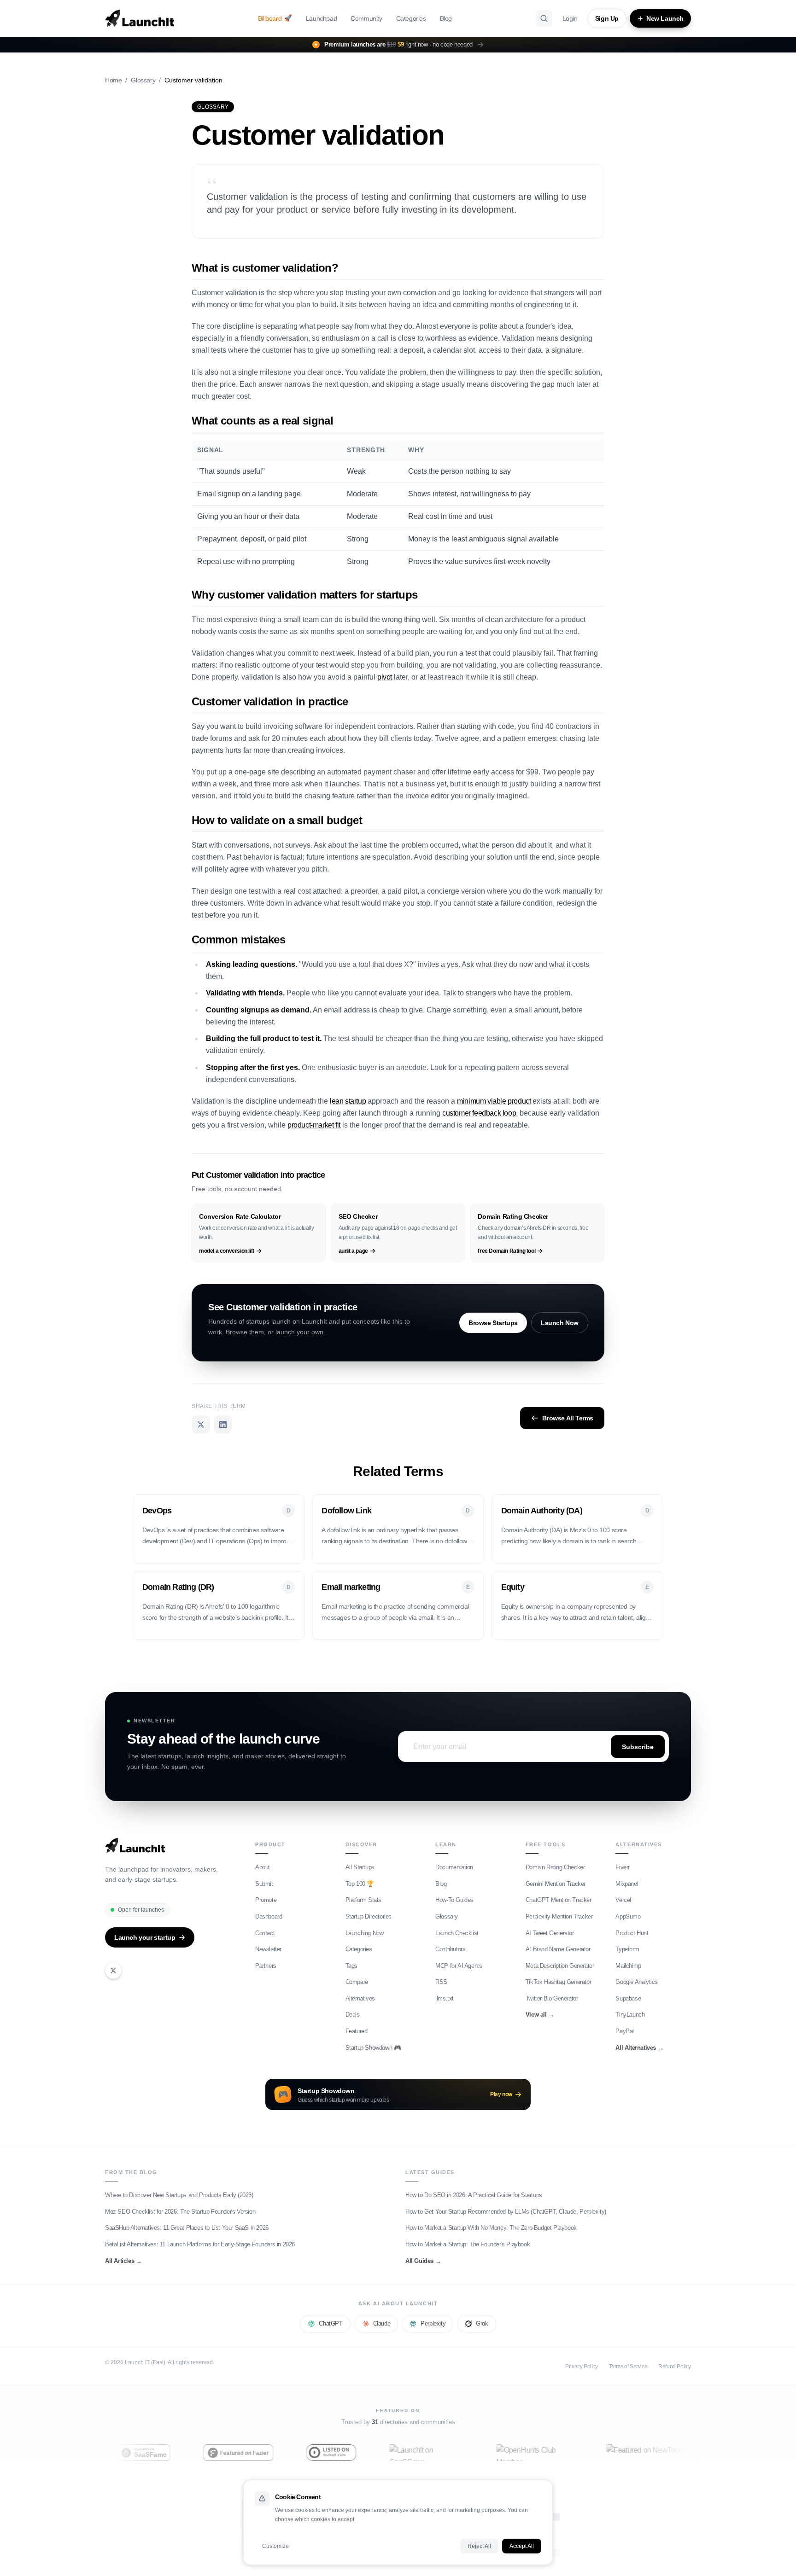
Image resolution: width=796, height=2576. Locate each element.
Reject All (479, 2546)
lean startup (348, 1101)
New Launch (665, 18)
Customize (275, 2546)
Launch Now (560, 1323)
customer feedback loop (479, 1113)
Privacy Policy (581, 2367)
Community (366, 18)
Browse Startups (493, 1323)
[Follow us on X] (113, 1971)
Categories (411, 18)
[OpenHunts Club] (500, 2453)
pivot (385, 677)
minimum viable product (494, 1101)
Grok (482, 2323)
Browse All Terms (568, 1418)
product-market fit (314, 1125)
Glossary (143, 80)
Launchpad (321, 18)
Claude (382, 2323)
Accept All (522, 2546)
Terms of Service (628, 2367)
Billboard (275, 18)
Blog (446, 18)
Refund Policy (675, 2367)
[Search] (544, 18)
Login (570, 18)
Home (113, 80)
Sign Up (607, 18)
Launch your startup (145, 1937)
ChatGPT (331, 2323)
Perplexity (433, 2323)
